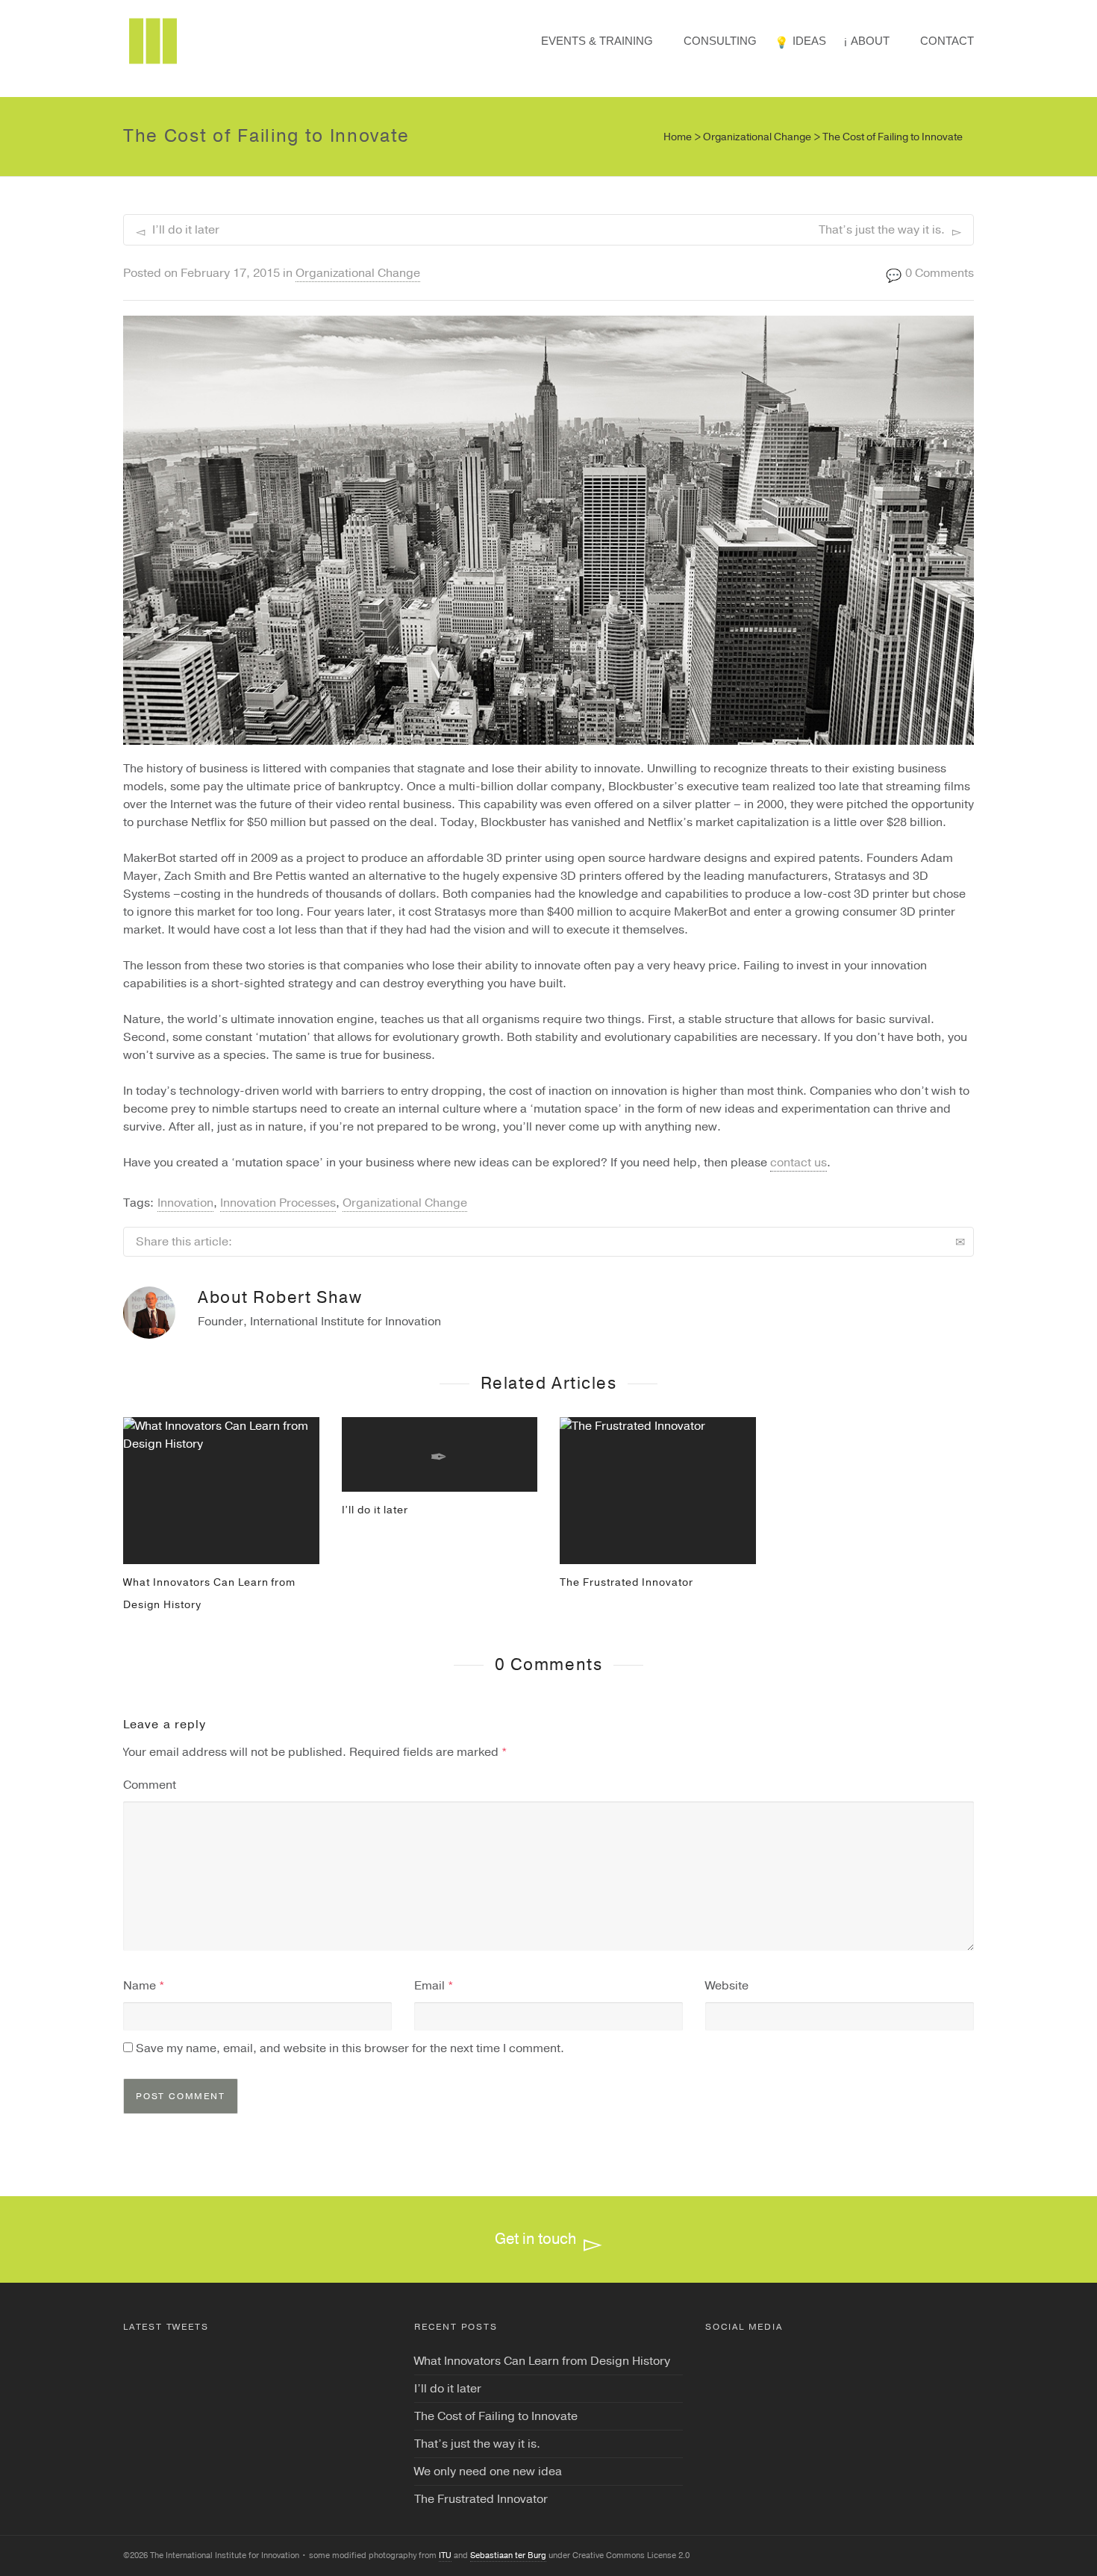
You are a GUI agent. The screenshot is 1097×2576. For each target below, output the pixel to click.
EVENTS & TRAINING (597, 41)
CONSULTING (720, 41)
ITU (445, 2555)
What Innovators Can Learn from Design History (542, 2361)
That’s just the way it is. (477, 2444)
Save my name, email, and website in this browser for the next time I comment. (350, 2048)
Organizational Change (358, 273)
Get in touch (535, 2239)
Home (678, 137)
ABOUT (870, 41)
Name (140, 1986)
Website (727, 1986)
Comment (150, 1785)
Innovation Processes (278, 1203)
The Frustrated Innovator (626, 1582)
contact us (798, 1163)
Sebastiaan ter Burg (508, 2555)
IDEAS (809, 41)
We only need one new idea (488, 2472)
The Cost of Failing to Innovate (496, 2416)
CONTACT (947, 41)
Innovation (185, 1203)
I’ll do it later (375, 1510)
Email (429, 1986)
